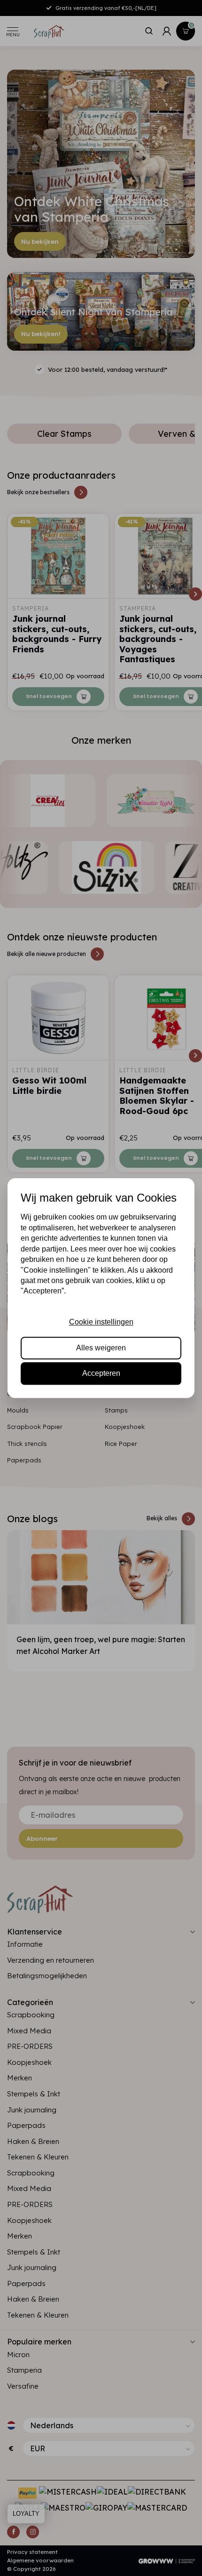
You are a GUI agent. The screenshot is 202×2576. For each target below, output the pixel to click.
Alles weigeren (101, 1348)
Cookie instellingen (101, 1322)
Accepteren (101, 1373)
